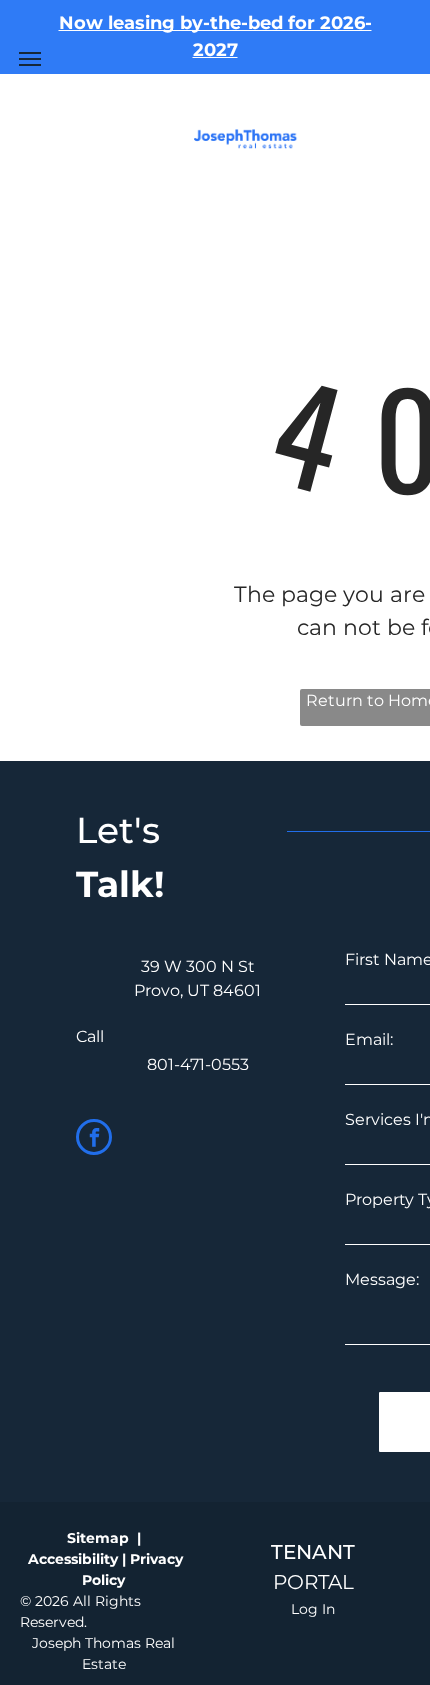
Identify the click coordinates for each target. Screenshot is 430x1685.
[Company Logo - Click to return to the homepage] (247, 139)
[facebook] (94, 1139)
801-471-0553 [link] (198, 1064)
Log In (313, 1609)
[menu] (30, 59)
